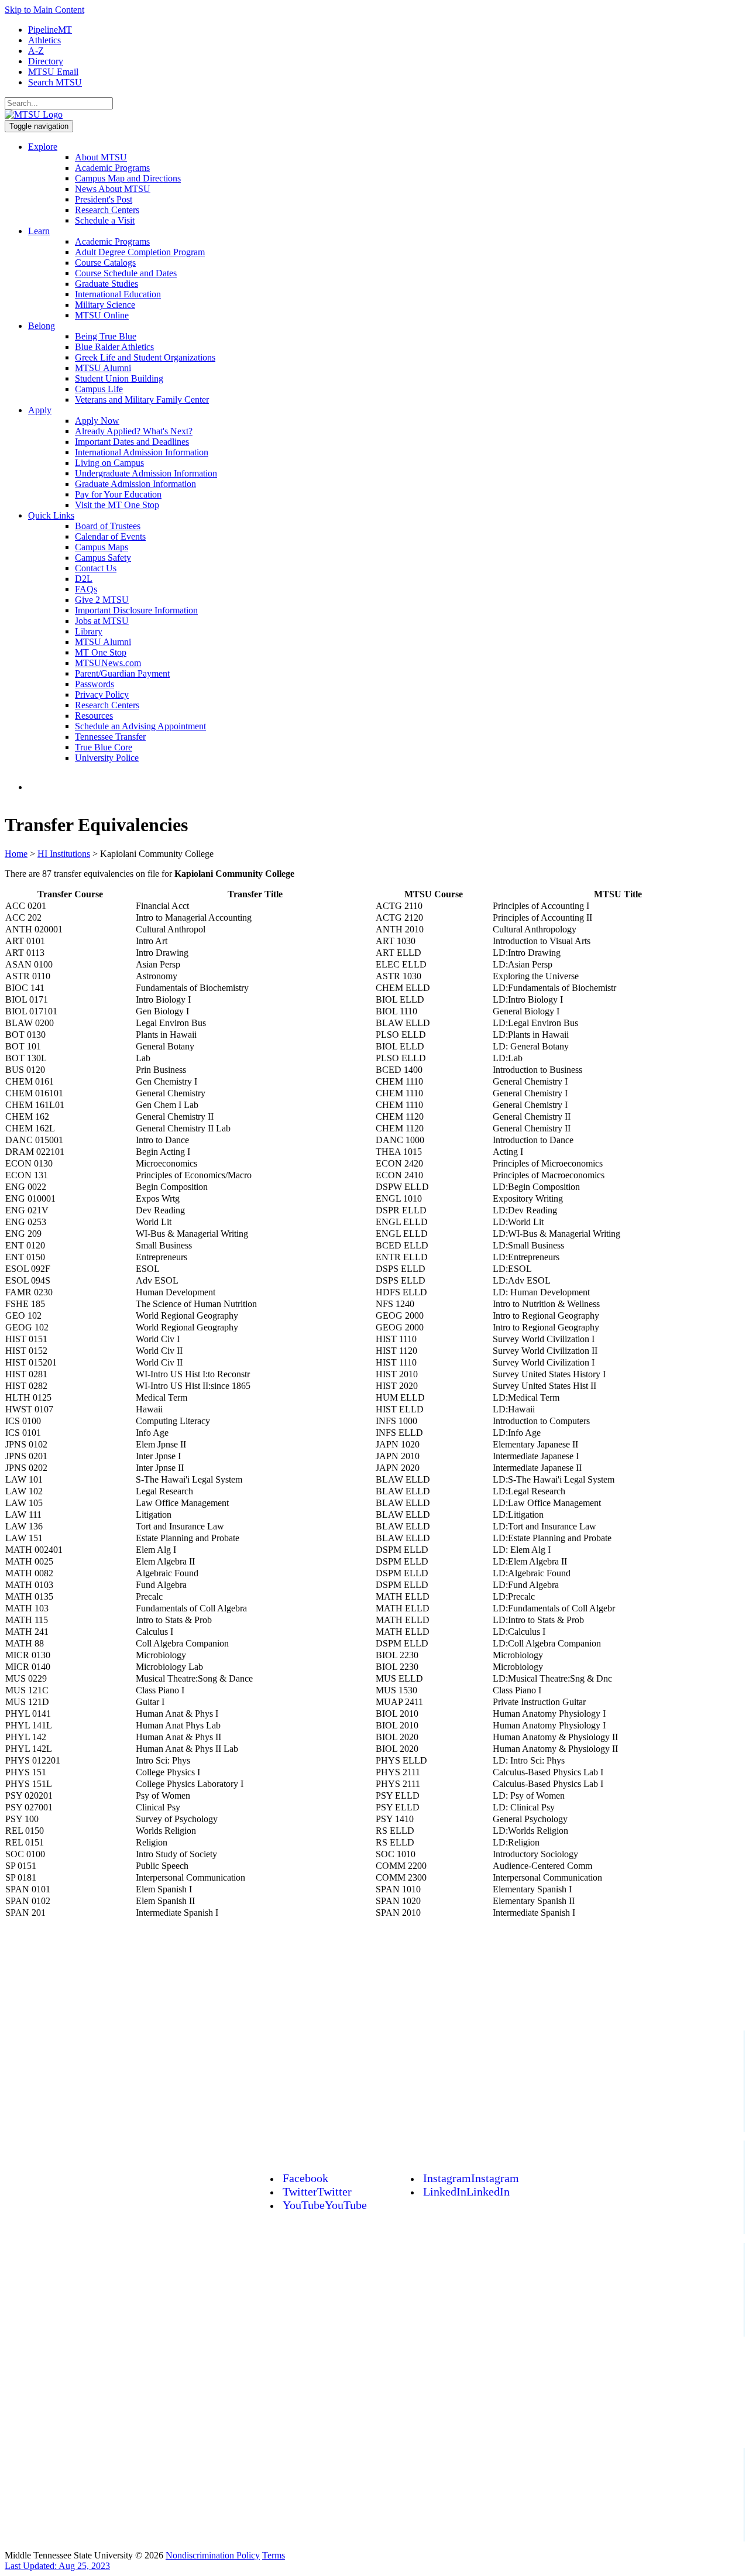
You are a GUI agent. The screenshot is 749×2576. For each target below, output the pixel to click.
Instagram (471, 2178)
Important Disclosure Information (136, 610)
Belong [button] (42, 326)
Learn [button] (39, 231)
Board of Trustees (108, 526)
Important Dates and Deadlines (132, 442)
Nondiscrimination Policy (213, 2555)
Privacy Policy (102, 694)
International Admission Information (142, 452)
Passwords (95, 684)
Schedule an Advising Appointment (140, 726)
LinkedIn (466, 2191)
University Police (107, 758)
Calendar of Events (110, 536)
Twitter (317, 2191)
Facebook (305, 2178)
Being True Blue (106, 336)
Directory (46, 61)
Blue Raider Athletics (114, 347)
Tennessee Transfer (110, 737)
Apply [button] (40, 410)
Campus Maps (102, 547)
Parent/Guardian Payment (122, 673)
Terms (274, 2555)
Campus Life (99, 389)
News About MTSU (113, 189)
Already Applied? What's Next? (134, 431)
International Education (118, 294)
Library (89, 631)
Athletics (44, 40)
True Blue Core (104, 747)
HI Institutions (64, 854)
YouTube (325, 2205)
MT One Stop (101, 652)
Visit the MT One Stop (117, 505)
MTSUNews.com (108, 663)
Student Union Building (119, 378)
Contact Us (96, 568)
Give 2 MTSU (102, 600)
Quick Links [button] (51, 515)
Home (16, 854)
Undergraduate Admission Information (146, 473)
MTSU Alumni (103, 368)
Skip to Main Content (44, 10)
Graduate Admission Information (135, 484)
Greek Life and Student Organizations (145, 357)
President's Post (104, 199)
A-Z (36, 51)
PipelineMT (50, 30)
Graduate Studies (106, 284)
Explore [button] (43, 147)
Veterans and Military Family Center (142, 399)
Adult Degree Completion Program (140, 252)
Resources (94, 716)
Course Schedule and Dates (126, 273)
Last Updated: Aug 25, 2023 (57, 2566)
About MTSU (101, 157)
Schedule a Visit (105, 220)
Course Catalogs (105, 263)
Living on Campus (109, 463)
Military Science (105, 305)
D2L (84, 579)
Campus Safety (103, 558)
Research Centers (107, 210)
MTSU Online (102, 315)
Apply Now (97, 421)
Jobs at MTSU (102, 621)
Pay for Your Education (118, 494)
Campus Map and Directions (128, 178)
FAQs (86, 589)
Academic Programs (112, 168)
